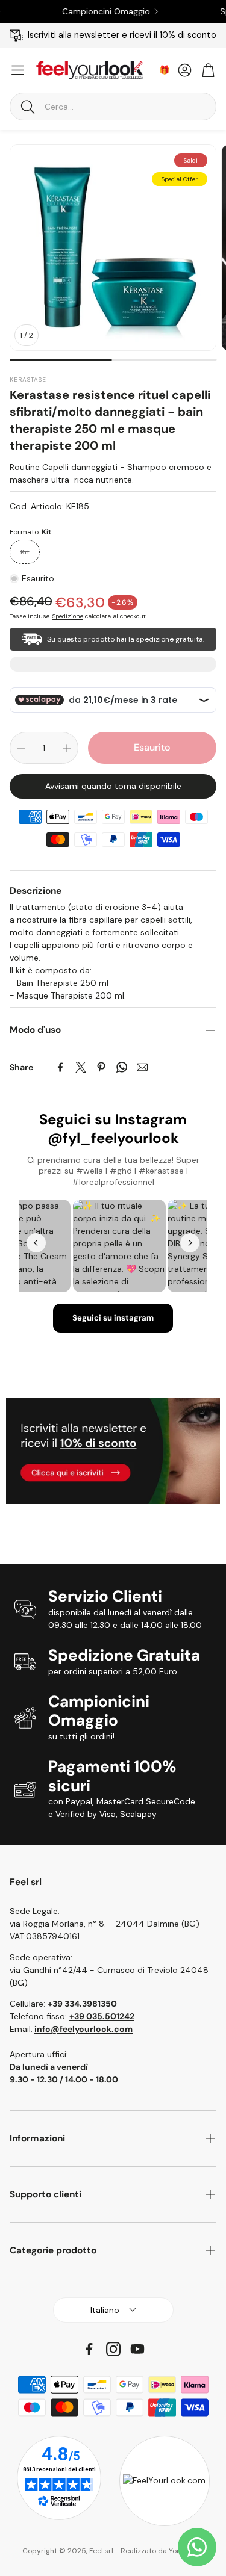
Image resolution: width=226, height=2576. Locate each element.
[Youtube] (137, 2349)
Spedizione (68, 616)
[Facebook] (60, 1067)
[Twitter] (81, 1067)
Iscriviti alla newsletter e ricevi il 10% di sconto (122, 35)
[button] (113, 107)
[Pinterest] (101, 1067)
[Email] (142, 1067)
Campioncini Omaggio (78, 11)
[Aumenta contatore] (67, 748)
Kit (25, 552)
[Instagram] (113, 2349)
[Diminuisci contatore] (21, 748)
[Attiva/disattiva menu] (18, 70)
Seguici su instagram (113, 1318)
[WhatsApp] (122, 1067)
